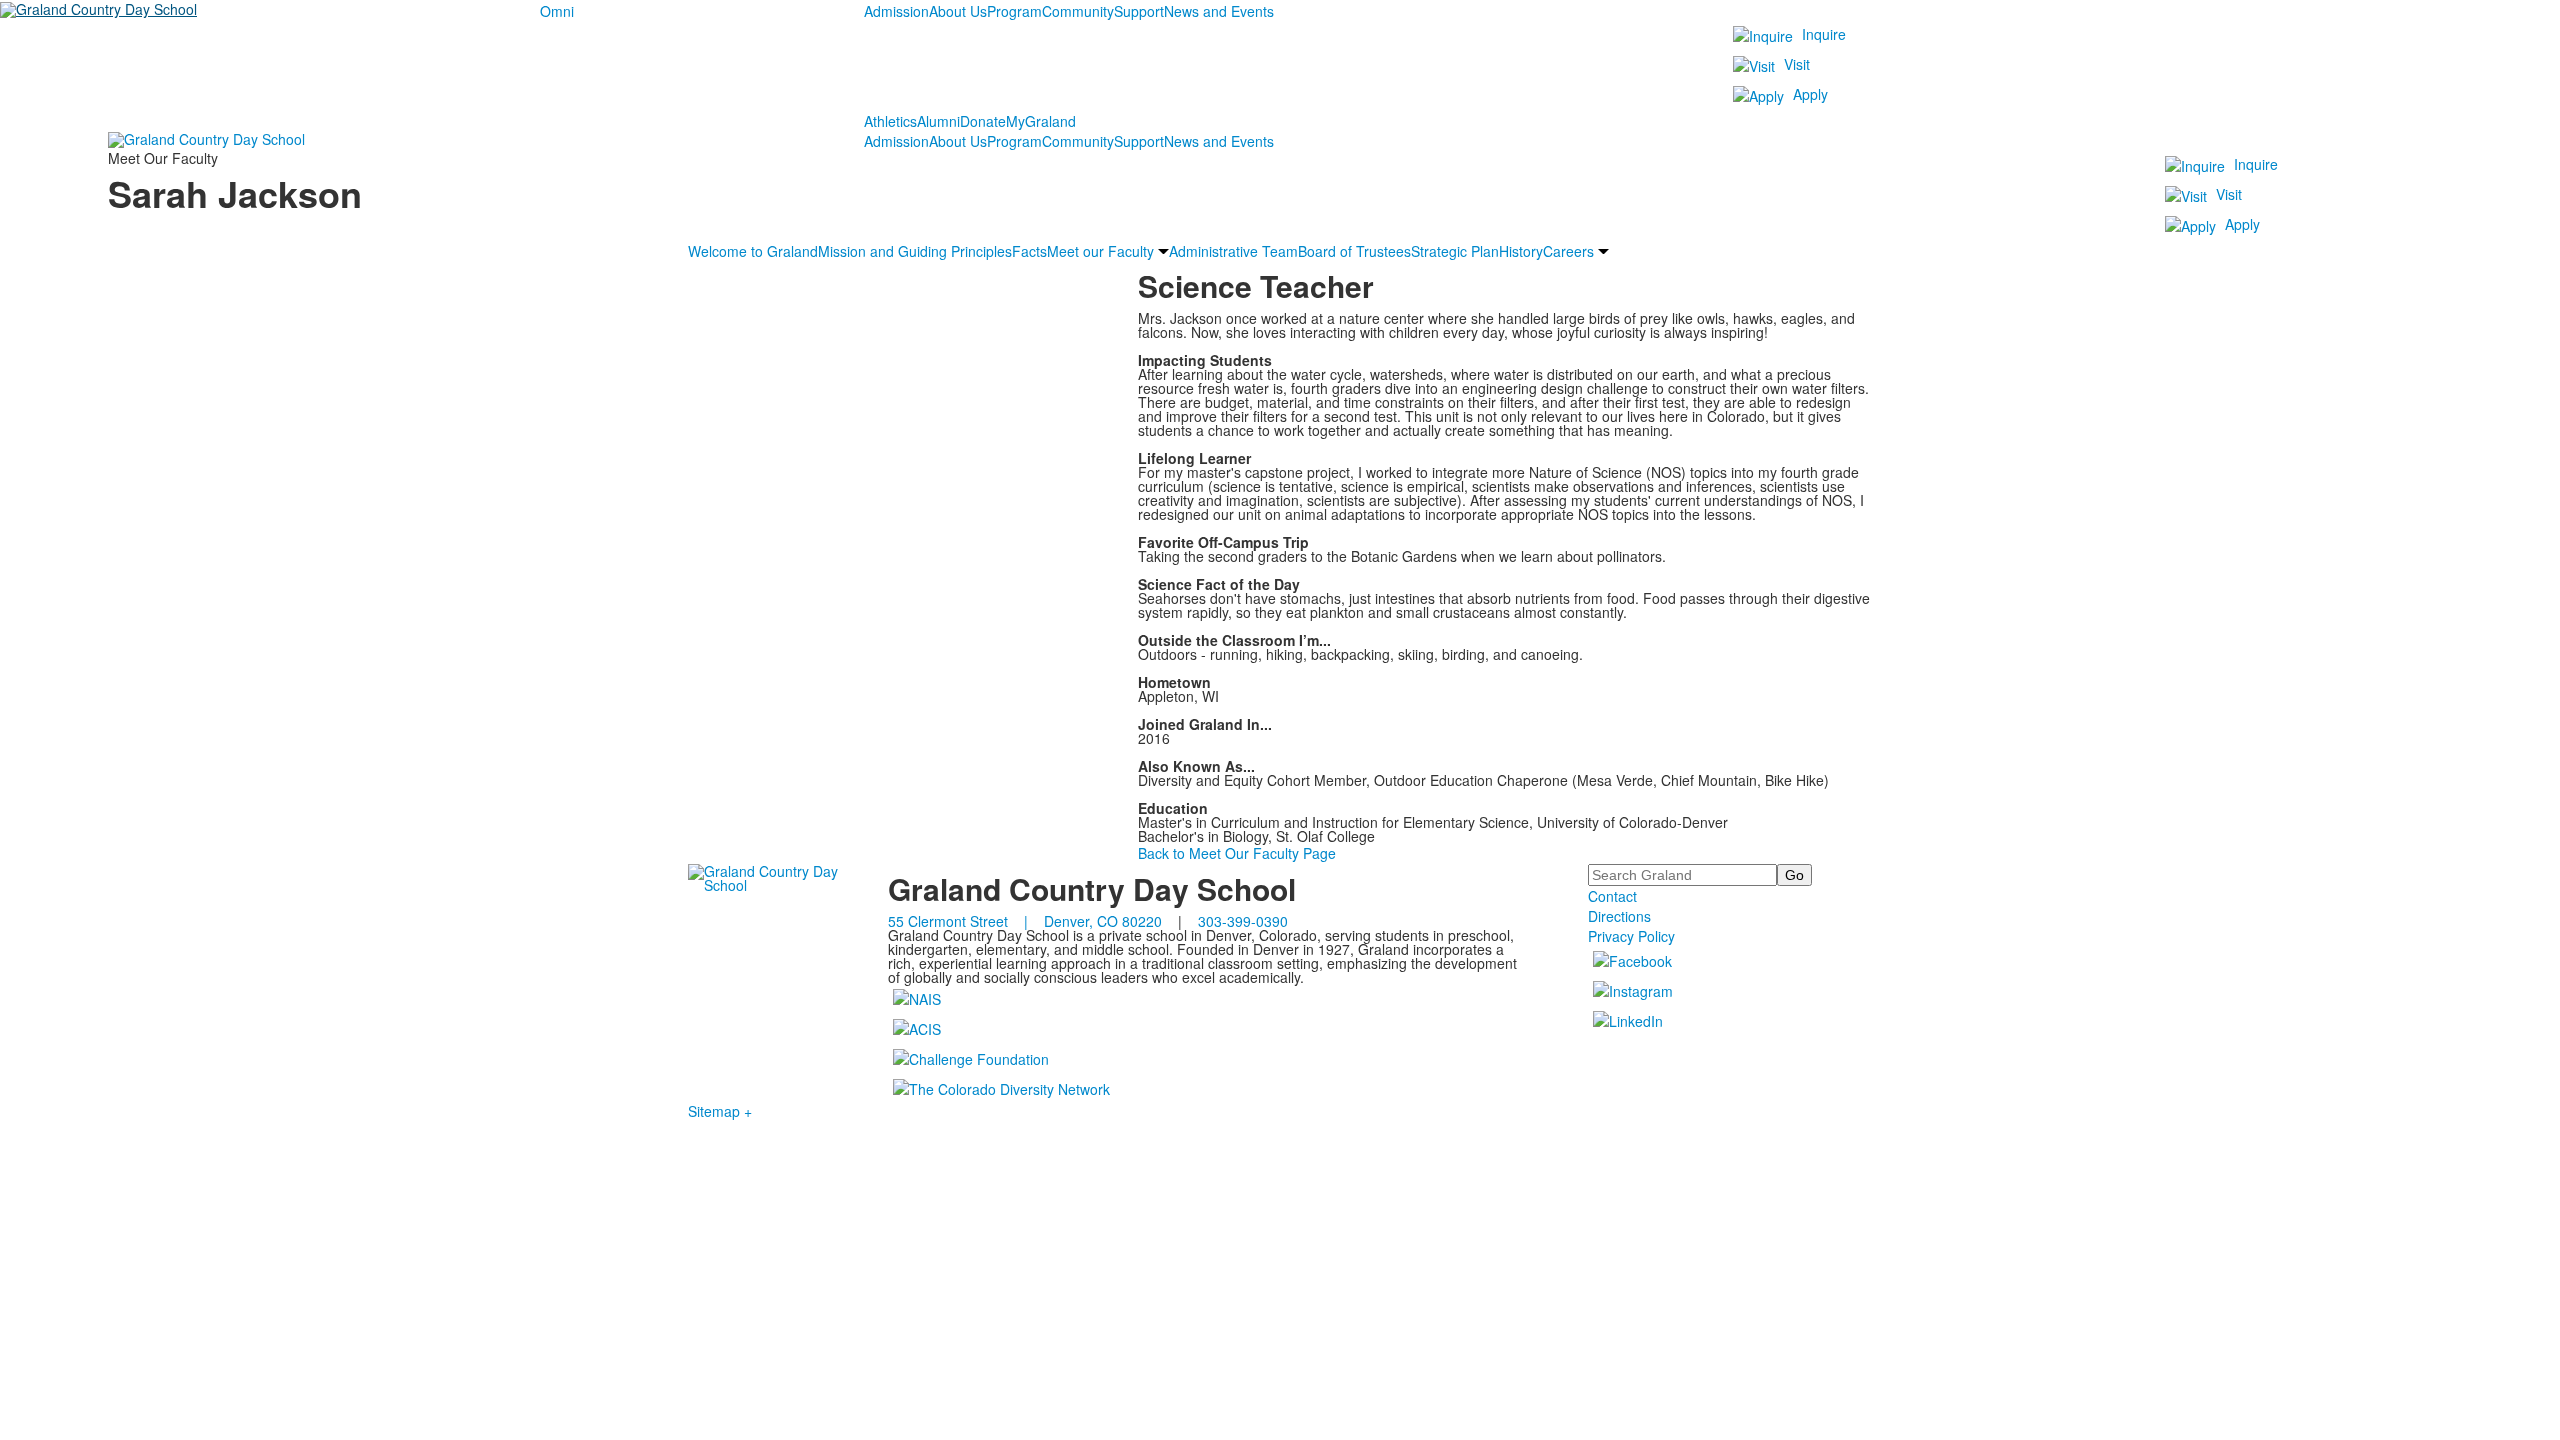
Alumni (938, 121)
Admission (896, 11)
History (1521, 251)
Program (1014, 11)
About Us (958, 11)
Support (1139, 11)
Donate (983, 121)
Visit (1797, 64)
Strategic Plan (1455, 251)
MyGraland (1041, 121)
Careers (1568, 251)
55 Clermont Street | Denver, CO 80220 (1025, 921)
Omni (557, 11)
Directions (1619, 916)
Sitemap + (720, 1111)
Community (1078, 11)
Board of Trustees (1354, 251)
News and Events (1219, 11)
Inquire (1824, 34)
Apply (1810, 94)
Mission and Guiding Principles (915, 251)
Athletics (890, 121)
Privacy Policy (1631, 936)
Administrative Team (1233, 251)
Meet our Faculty (1100, 251)
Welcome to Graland (753, 251)
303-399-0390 (1243, 921)
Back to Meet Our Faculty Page (1237, 853)
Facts (1029, 251)
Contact (1612, 896)
